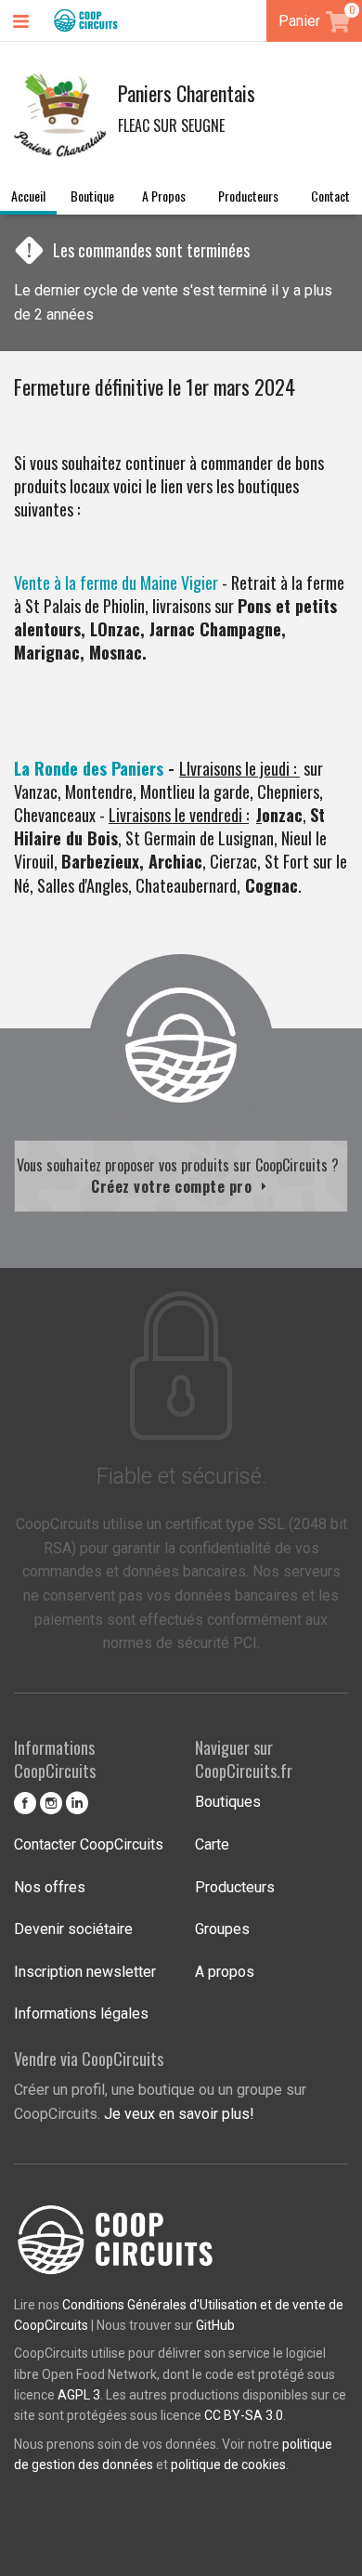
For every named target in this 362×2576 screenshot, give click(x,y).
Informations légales (81, 2014)
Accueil (28, 196)
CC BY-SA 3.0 (244, 2415)
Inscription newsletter (85, 1972)
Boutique (92, 196)
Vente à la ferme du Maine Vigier (116, 582)
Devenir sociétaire (73, 1929)
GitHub (215, 2325)
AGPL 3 (79, 2395)
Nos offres (50, 1887)
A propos (164, 196)
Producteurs (248, 196)
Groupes (222, 1929)
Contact (330, 196)
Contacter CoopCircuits (89, 1844)
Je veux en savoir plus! (179, 2114)
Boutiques (228, 1802)
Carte (212, 1844)
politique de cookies (228, 2465)
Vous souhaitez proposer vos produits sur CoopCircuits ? (181, 1175)
